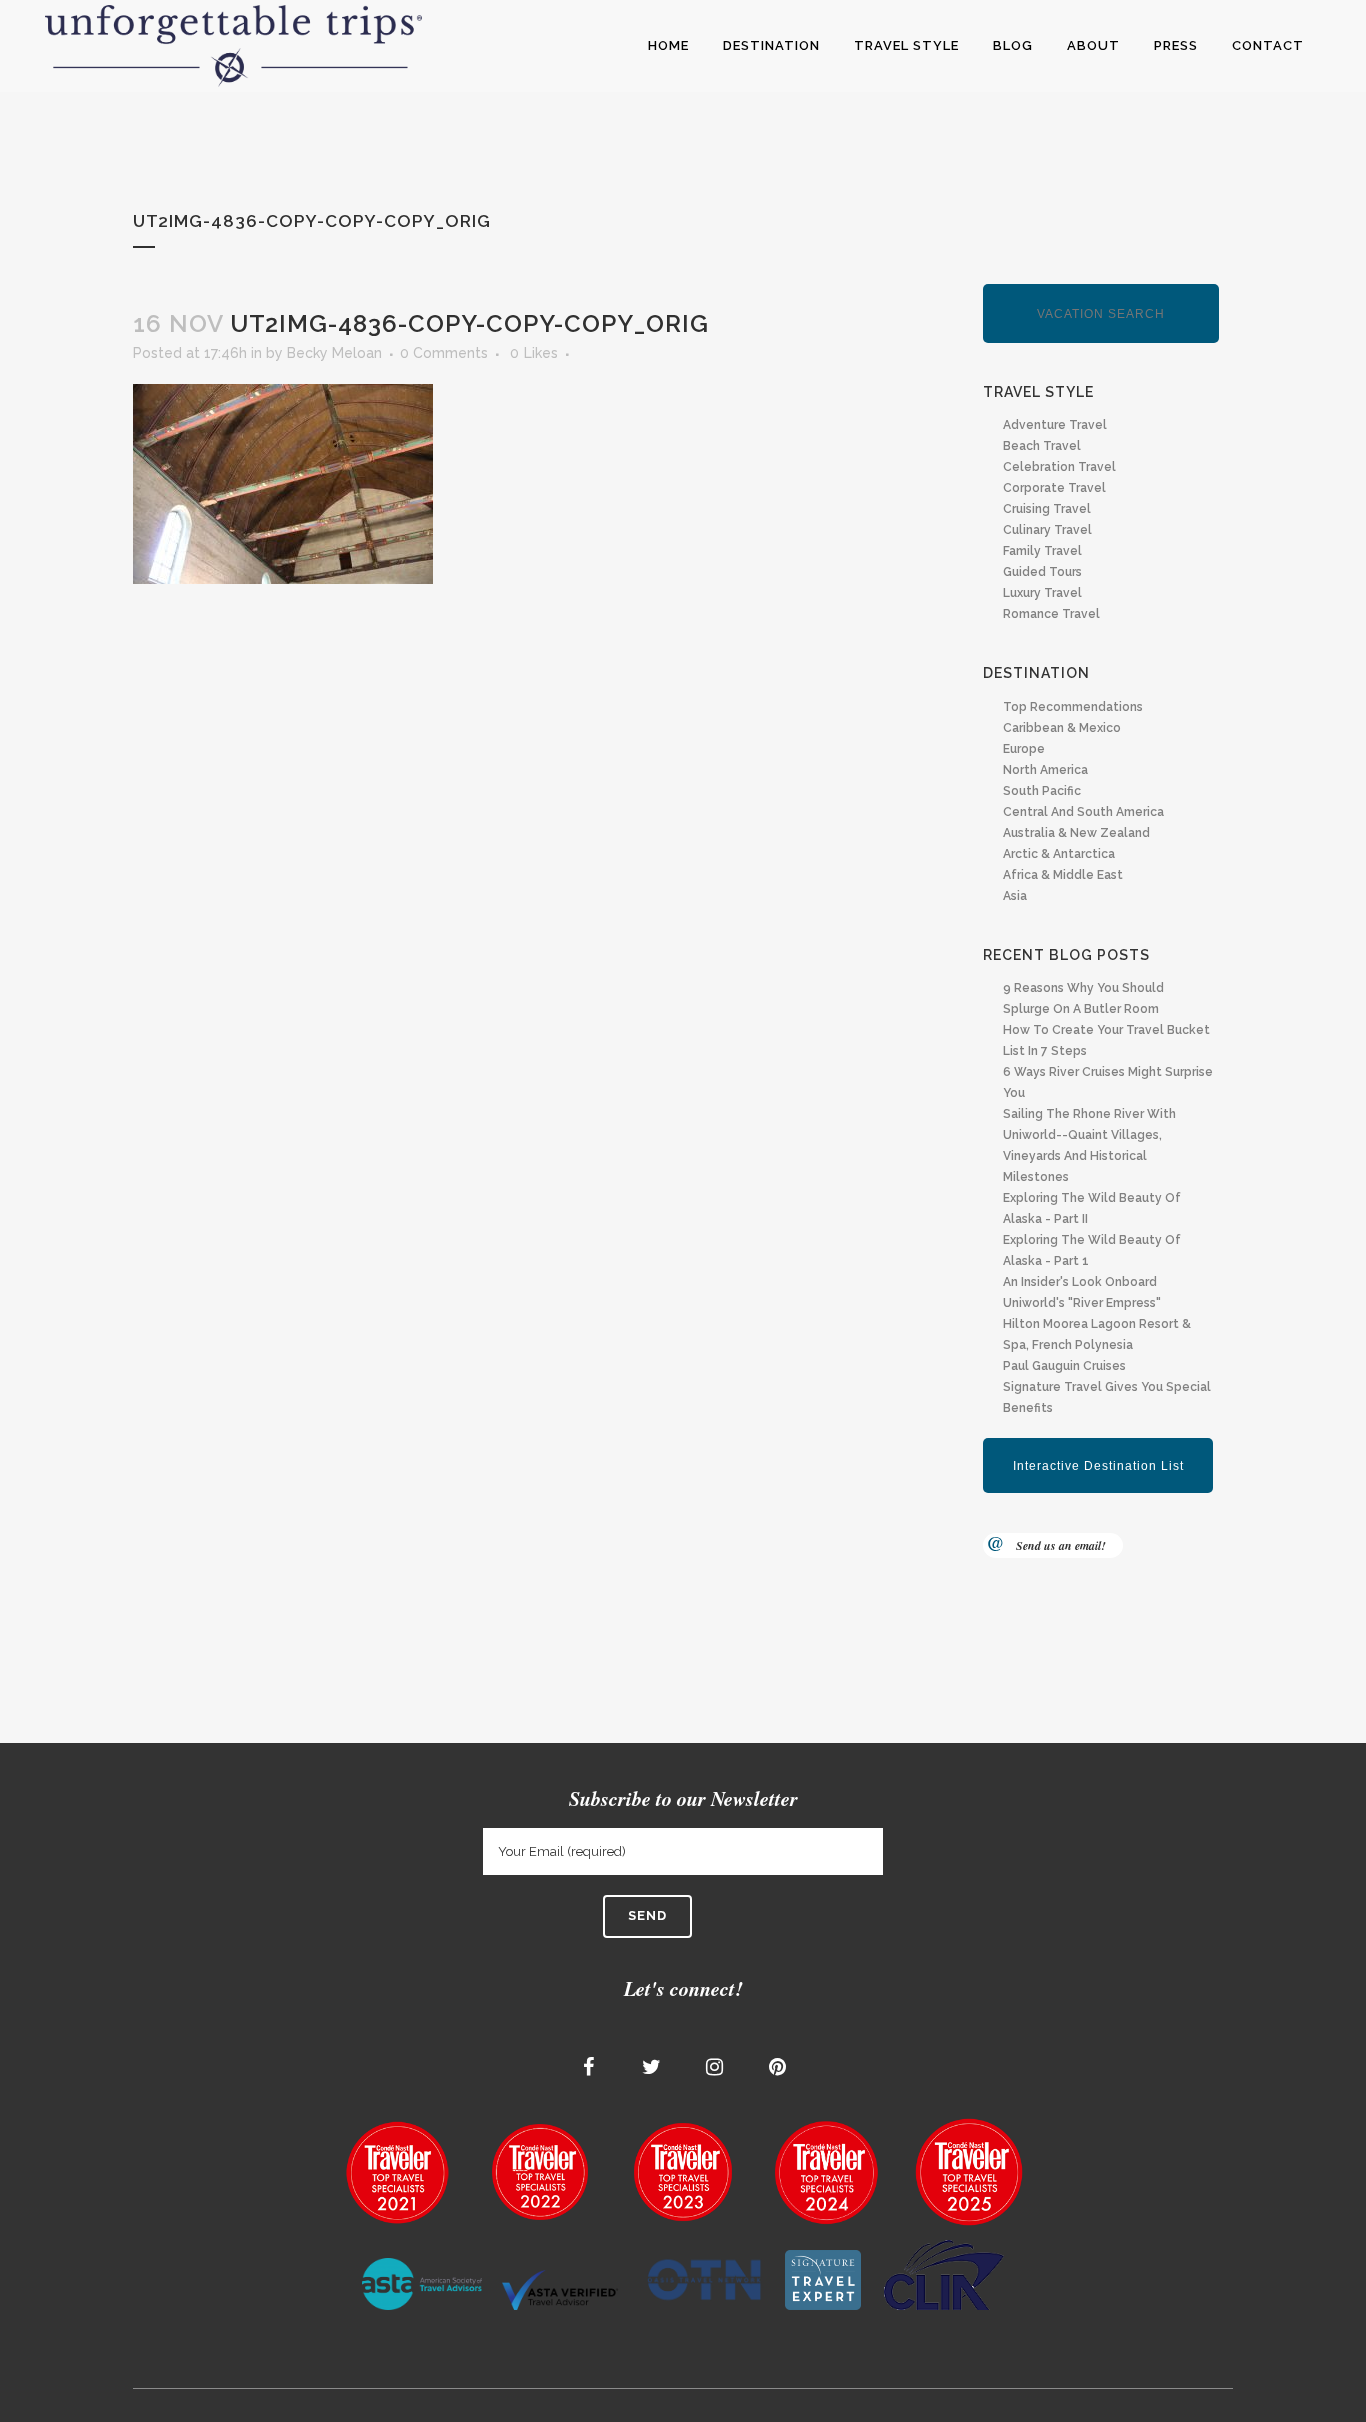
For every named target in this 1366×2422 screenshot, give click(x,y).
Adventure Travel (1055, 425)
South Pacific (1042, 791)
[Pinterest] (778, 2067)
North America (1045, 770)
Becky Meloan (334, 353)
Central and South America (1083, 812)
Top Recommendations (1073, 707)
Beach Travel (1042, 446)
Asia (1015, 896)
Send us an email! (1061, 1545)
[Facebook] (589, 2067)
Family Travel (1042, 551)
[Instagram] (715, 2067)
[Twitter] (652, 2067)
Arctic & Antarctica (1059, 854)
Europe (1024, 749)
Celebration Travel (1059, 467)
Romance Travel (1051, 614)
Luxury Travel (1042, 593)
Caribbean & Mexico (1062, 728)
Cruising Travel (1047, 509)
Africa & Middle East (1063, 875)
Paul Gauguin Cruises (1064, 1366)
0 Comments (444, 353)
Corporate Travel (1054, 488)
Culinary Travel (1047, 530)
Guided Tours (1042, 572)
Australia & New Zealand (1076, 833)
